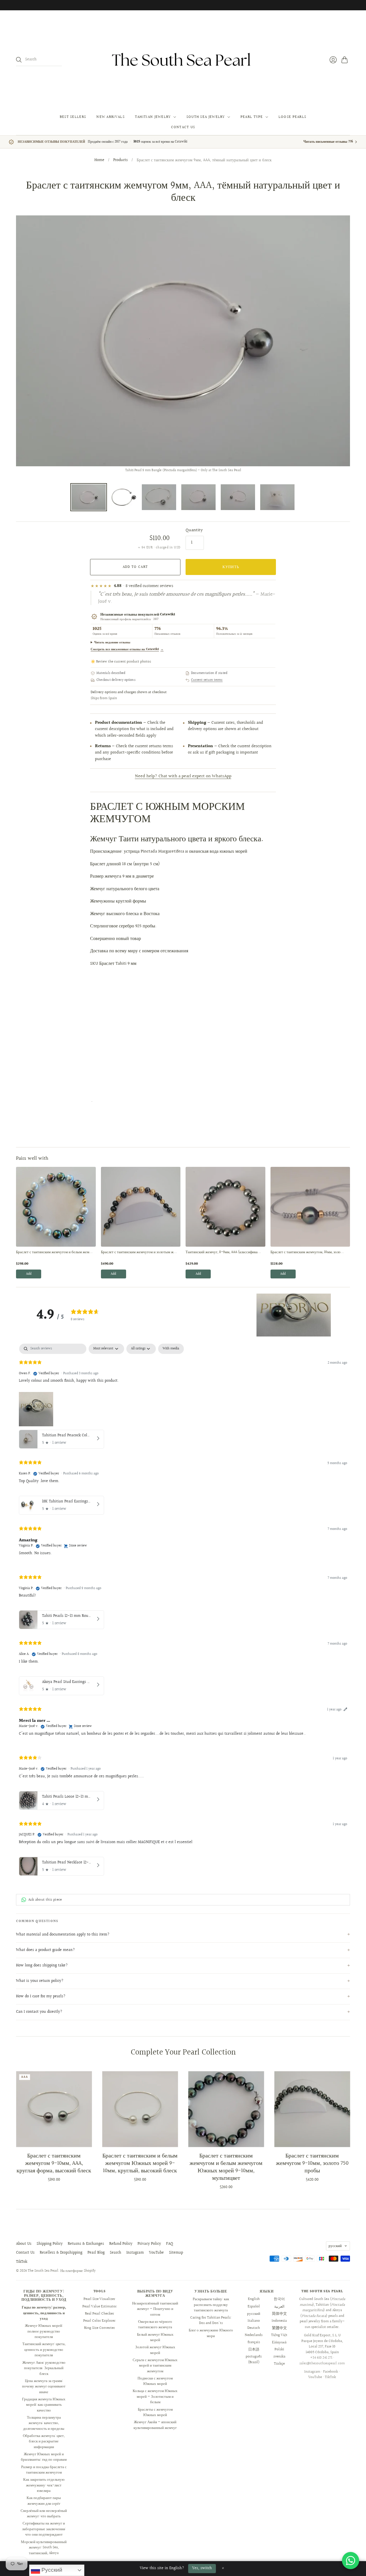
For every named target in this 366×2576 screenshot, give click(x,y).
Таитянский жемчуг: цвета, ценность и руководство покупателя (44, 2350)
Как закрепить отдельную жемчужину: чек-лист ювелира (44, 2485)
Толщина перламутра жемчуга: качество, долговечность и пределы (44, 2423)
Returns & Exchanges (86, 2244)
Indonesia (279, 2321)
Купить (231, 567)
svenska (279, 2357)
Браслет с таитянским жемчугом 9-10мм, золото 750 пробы (312, 2163)
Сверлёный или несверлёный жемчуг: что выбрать (44, 2514)
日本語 (254, 2349)
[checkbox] (171, 1349)
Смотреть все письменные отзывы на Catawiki (127, 649)
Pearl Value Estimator (100, 2307)
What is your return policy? (40, 1981)
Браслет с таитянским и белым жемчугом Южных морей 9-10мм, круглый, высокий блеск (140, 2163)
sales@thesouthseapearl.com (322, 2363)
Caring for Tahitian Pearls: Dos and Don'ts (211, 2321)
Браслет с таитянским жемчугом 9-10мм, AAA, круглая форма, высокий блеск (54, 2163)
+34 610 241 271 (321, 2358)
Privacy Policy (149, 2244)
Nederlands (254, 2335)
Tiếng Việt (279, 2335)
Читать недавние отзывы (112, 642)
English (254, 2299)
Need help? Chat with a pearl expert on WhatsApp (183, 776)
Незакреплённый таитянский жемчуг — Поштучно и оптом (155, 2309)
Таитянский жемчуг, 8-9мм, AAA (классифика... (223, 1252)
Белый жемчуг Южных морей (155, 2337)
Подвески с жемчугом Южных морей (155, 2381)
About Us (24, 2244)
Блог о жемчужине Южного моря (211, 2333)
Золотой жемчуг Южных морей (155, 2350)
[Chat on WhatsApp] (351, 2561)
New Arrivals (111, 117)
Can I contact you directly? (39, 2012)
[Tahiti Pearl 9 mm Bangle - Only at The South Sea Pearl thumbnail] (124, 497)
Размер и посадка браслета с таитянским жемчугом (44, 2470)
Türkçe (279, 2364)
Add (29, 1274)
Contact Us (183, 127)
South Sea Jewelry (206, 117)
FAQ (170, 2244)
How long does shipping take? (42, 1966)
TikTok (22, 2262)
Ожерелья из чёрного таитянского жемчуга (155, 2325)
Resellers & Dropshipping (61, 2253)
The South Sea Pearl (43, 2271)
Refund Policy (121, 2244)
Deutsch (254, 2328)
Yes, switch (202, 2568)
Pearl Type (252, 117)
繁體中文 (279, 2328)
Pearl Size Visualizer (99, 2299)
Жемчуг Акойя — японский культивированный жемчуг (155, 2425)
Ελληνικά (279, 2342)
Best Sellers (73, 117)
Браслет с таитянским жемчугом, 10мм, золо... (307, 1252)
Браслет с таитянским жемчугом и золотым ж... (139, 1252)
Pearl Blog (96, 2253)
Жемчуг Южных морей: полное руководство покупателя (44, 2331)
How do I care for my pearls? (41, 1996)
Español (254, 2307)
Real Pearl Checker (100, 2314)
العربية (279, 2307)
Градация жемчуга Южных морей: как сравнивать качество (44, 2405)
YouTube (156, 2253)
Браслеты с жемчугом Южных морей (155, 2412)
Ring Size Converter (100, 2328)
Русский (51, 2570)
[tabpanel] (183, 1611)
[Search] (19, 60)
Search (116, 2253)
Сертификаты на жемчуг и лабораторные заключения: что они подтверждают (44, 2529)
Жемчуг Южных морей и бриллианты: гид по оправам (44, 2457)
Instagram (135, 2253)
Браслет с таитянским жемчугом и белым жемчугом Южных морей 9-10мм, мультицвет (226, 2167)
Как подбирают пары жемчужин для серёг (44, 2501)
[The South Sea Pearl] (183, 60)
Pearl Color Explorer (99, 2321)
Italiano (254, 2321)
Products (121, 160)
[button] (294, 1315)
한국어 (279, 2299)
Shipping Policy (50, 2244)
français (254, 2342)
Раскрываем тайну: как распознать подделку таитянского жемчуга (211, 2305)
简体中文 (279, 2314)
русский (335, 2246)
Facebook (331, 2372)
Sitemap (176, 2253)
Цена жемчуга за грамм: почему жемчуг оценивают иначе (44, 2386)
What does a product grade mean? (45, 1950)
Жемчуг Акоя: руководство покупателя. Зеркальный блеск (44, 2368)
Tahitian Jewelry (153, 117)
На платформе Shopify (78, 2271)
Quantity (194, 530)
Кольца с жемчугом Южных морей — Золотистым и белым (155, 2396)
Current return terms (207, 680)
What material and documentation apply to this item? (63, 1935)
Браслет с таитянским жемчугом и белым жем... (54, 1252)
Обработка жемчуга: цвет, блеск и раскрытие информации (44, 2441)
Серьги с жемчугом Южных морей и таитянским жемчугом (155, 2366)
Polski (279, 2349)
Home (99, 160)
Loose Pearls (293, 117)
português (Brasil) (254, 2359)
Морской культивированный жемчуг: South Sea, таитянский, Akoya (44, 2548)
